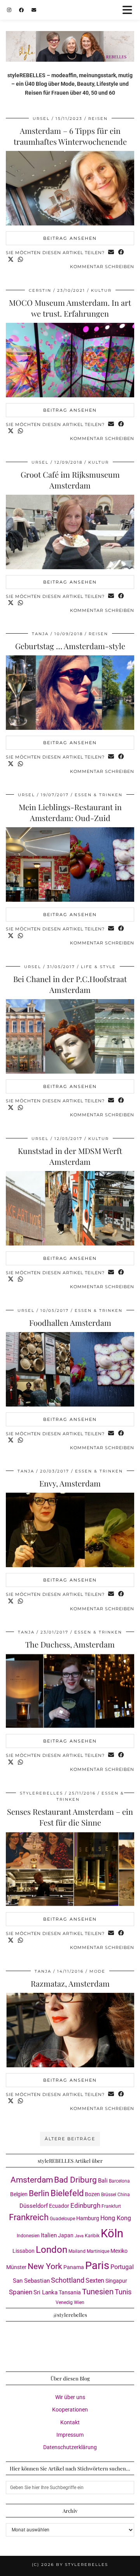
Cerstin (40, 290)
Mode (97, 1971)
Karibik (92, 2236)
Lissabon (24, 2251)
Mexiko (119, 2251)
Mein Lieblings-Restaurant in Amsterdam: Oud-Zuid (70, 812)
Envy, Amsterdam (70, 1483)
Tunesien (98, 2292)
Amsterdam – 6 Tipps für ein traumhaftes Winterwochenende (70, 136)
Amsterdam (32, 2180)
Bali (103, 2181)
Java (79, 2236)
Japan (66, 2235)
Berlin (39, 2193)
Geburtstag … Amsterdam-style (70, 646)
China (124, 2195)
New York (45, 2266)
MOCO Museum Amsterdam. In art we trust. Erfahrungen (70, 308)
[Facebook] (21, 10)
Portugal (122, 2267)
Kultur (101, 290)
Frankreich (29, 2217)
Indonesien (28, 2236)
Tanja (40, 634)
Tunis (123, 2292)
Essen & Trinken (99, 795)
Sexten (95, 2281)
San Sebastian (31, 2281)
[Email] (34, 10)
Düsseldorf (34, 2206)
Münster (16, 2267)
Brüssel (109, 2195)
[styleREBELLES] (70, 31)
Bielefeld (67, 2193)
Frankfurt (111, 2206)
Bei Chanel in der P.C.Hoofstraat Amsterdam (70, 984)
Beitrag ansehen (70, 238)
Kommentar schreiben (102, 267)
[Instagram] (9, 10)
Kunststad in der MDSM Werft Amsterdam (70, 1156)
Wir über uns (70, 2397)
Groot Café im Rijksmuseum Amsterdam (70, 480)
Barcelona (119, 2181)
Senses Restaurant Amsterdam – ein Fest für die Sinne (70, 1817)
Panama (74, 2267)
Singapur (116, 2281)
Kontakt (70, 2422)
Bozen (92, 2194)
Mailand (77, 2251)
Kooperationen (70, 2410)
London (52, 2250)
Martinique (98, 2251)
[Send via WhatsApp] (21, 260)
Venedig (64, 2302)
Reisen (98, 119)
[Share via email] (111, 253)
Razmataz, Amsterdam (70, 1983)
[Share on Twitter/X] (11, 260)
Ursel (41, 119)
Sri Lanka (45, 2292)
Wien (79, 2302)
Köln (112, 2233)
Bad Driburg (75, 2180)
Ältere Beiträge (70, 2139)
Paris (97, 2266)
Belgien (19, 2194)
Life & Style (98, 967)
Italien (49, 2235)
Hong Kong (116, 2218)
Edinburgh (85, 2205)
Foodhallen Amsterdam (70, 1323)
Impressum (70, 2435)
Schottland (68, 2280)
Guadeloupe (62, 2219)
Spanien (21, 2292)
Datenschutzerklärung (70, 2447)
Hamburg (88, 2218)
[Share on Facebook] (121, 253)
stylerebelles (41, 1793)
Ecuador (59, 2206)
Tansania (70, 2292)
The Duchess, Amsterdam (70, 1644)
